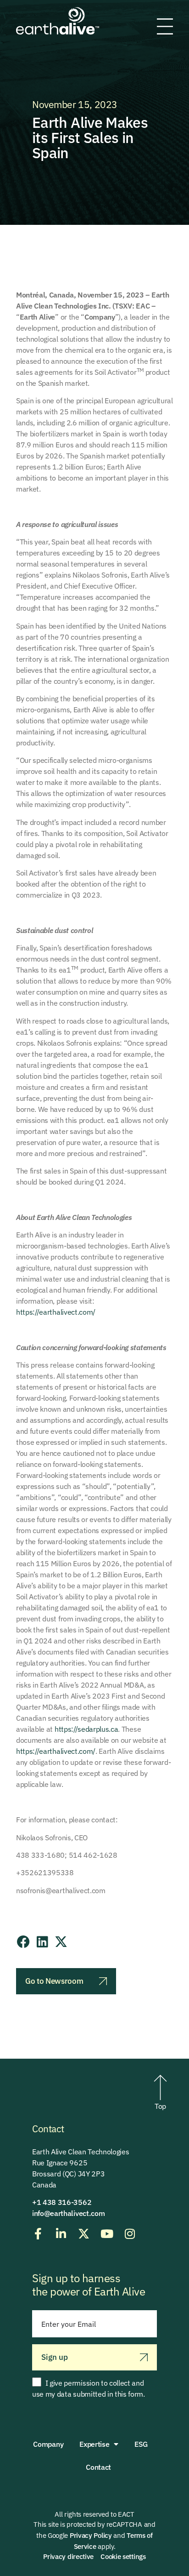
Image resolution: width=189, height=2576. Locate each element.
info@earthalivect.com (68, 2213)
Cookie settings (123, 2556)
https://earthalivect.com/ (56, 1312)
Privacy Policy (91, 2535)
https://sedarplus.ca (86, 1729)
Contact (98, 2467)
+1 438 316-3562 (62, 2202)
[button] (23, 1942)
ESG (141, 2444)
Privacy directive (68, 2556)
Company (48, 2444)
